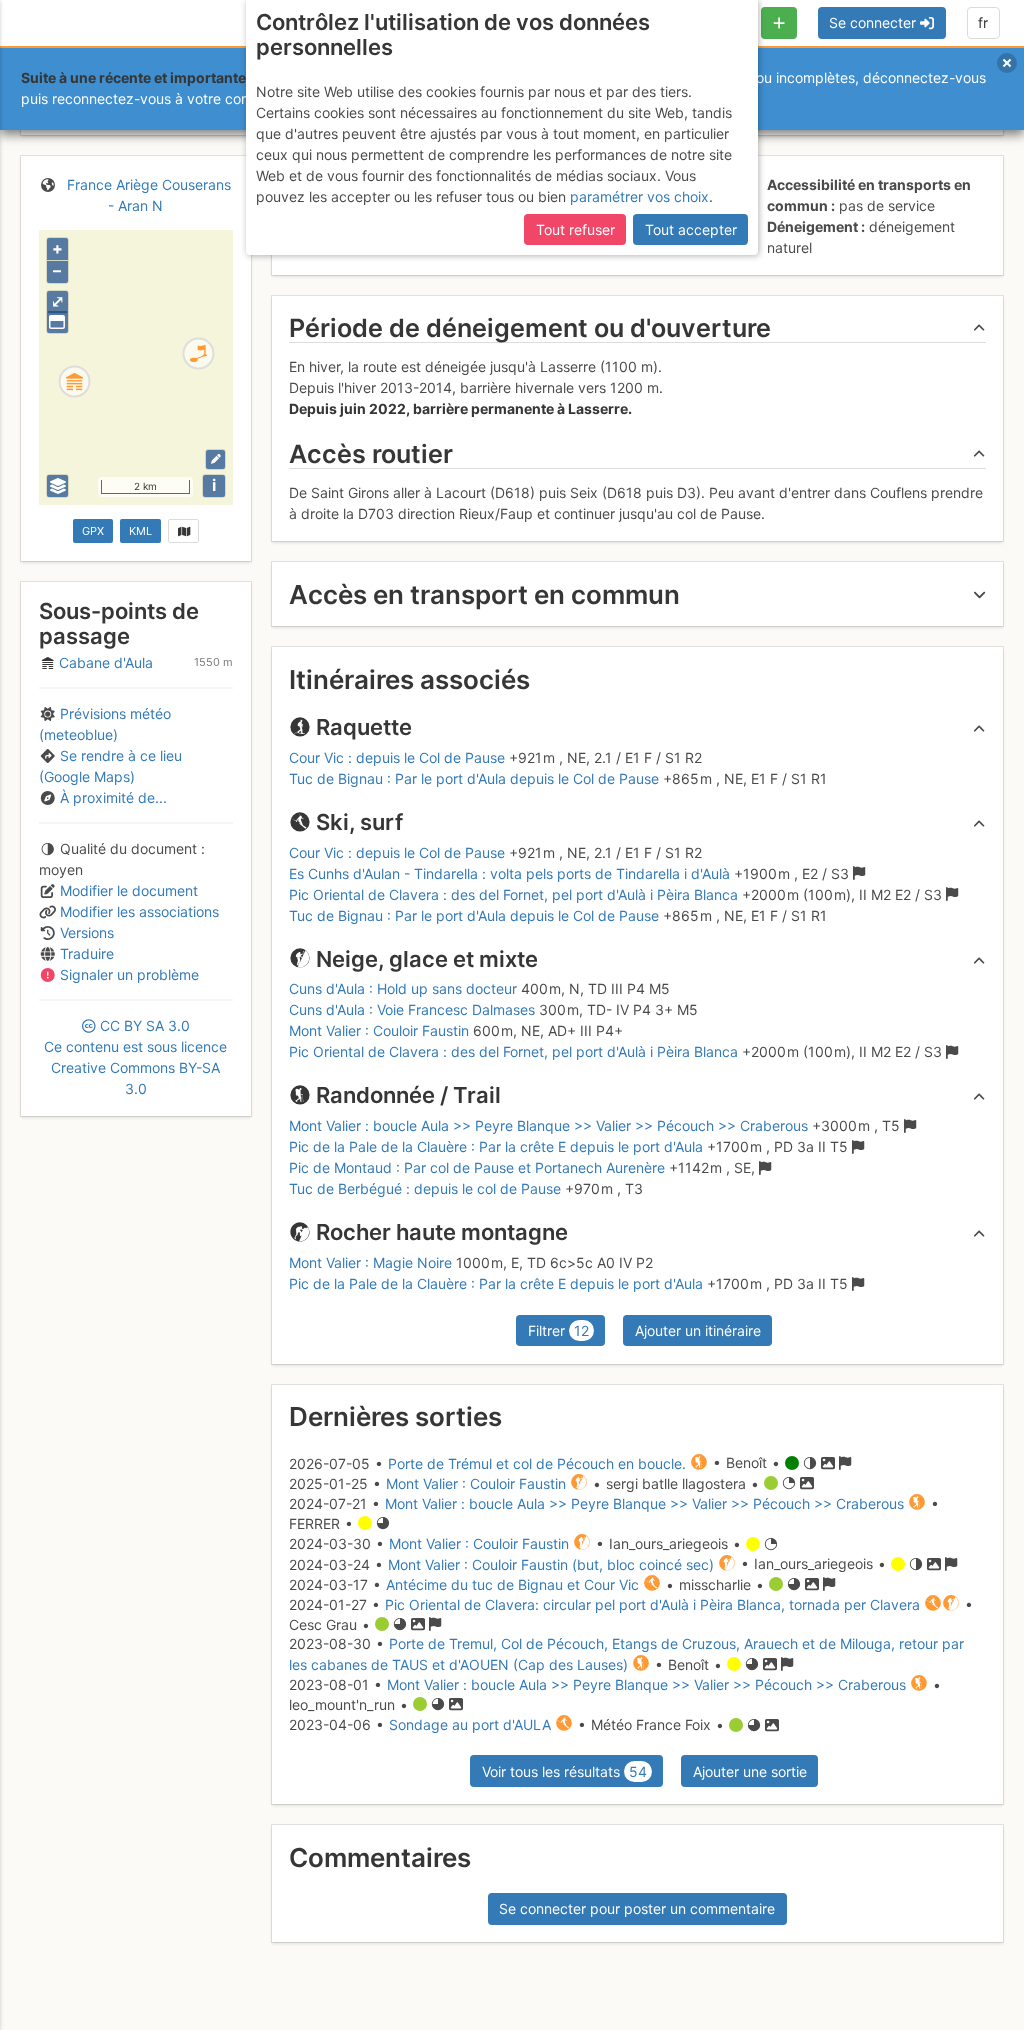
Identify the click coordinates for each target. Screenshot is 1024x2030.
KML (140, 531)
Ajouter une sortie (750, 1771)
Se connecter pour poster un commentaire (637, 1908)
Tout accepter (691, 229)
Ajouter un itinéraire (698, 1330)
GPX (93, 531)
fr (983, 22)
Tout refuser (575, 229)
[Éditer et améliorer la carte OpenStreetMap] (215, 459)
